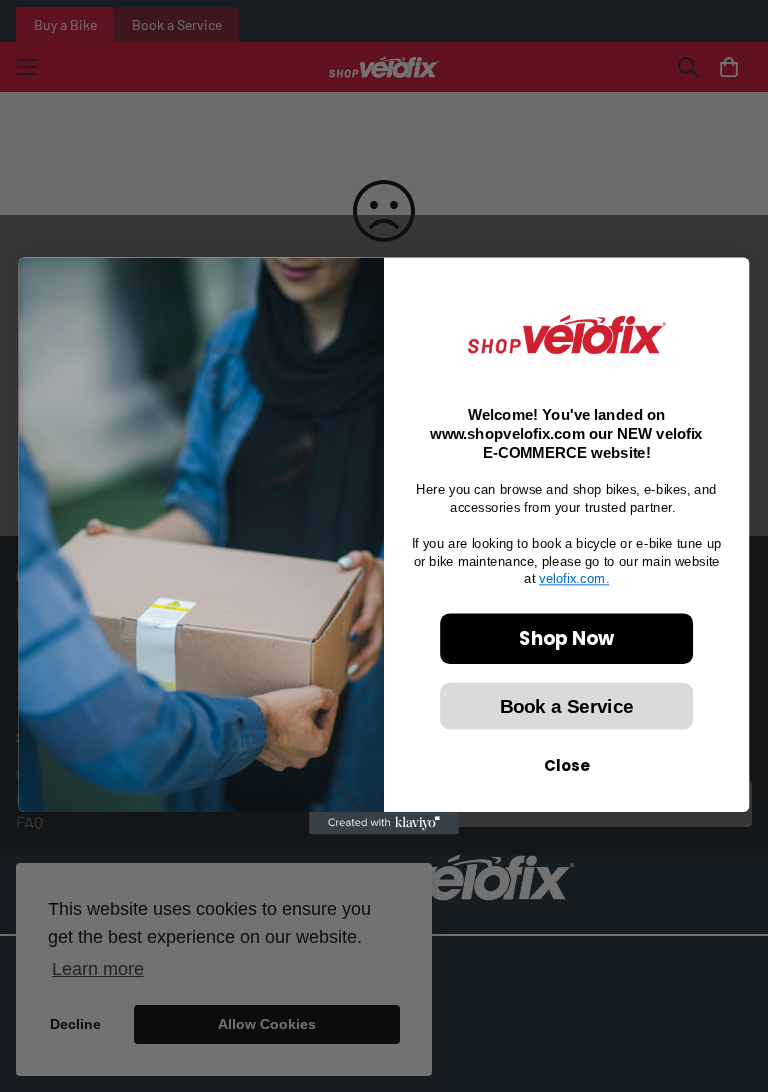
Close (566, 766)
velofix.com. (574, 578)
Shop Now (567, 638)
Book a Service (567, 706)
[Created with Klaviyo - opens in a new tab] (384, 823)
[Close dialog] (725, 281)
